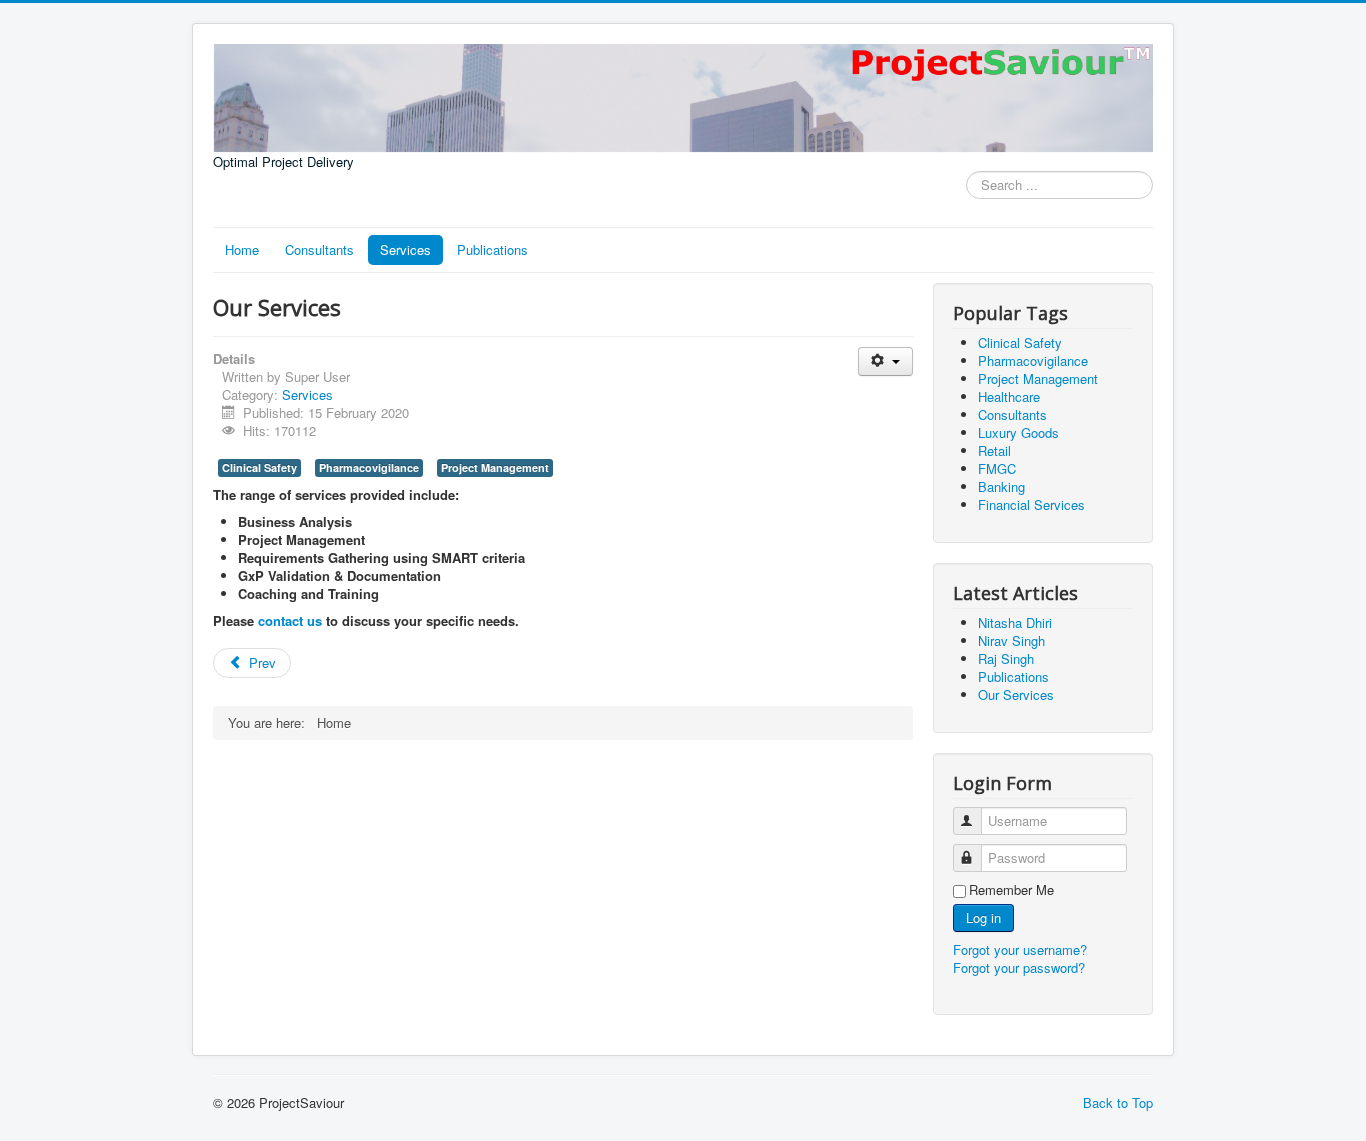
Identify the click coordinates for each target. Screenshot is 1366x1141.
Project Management (495, 467)
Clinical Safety (259, 467)
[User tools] (885, 361)
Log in (983, 917)
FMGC (997, 468)
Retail (994, 450)
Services (405, 249)
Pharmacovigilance (369, 467)
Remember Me (1011, 890)
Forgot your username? (1020, 949)
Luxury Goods (1018, 432)
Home (242, 249)
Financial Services (1031, 504)
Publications (492, 249)
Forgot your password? (1019, 967)
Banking (1001, 486)
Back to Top (1118, 1102)
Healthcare (1009, 396)
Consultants (319, 249)
